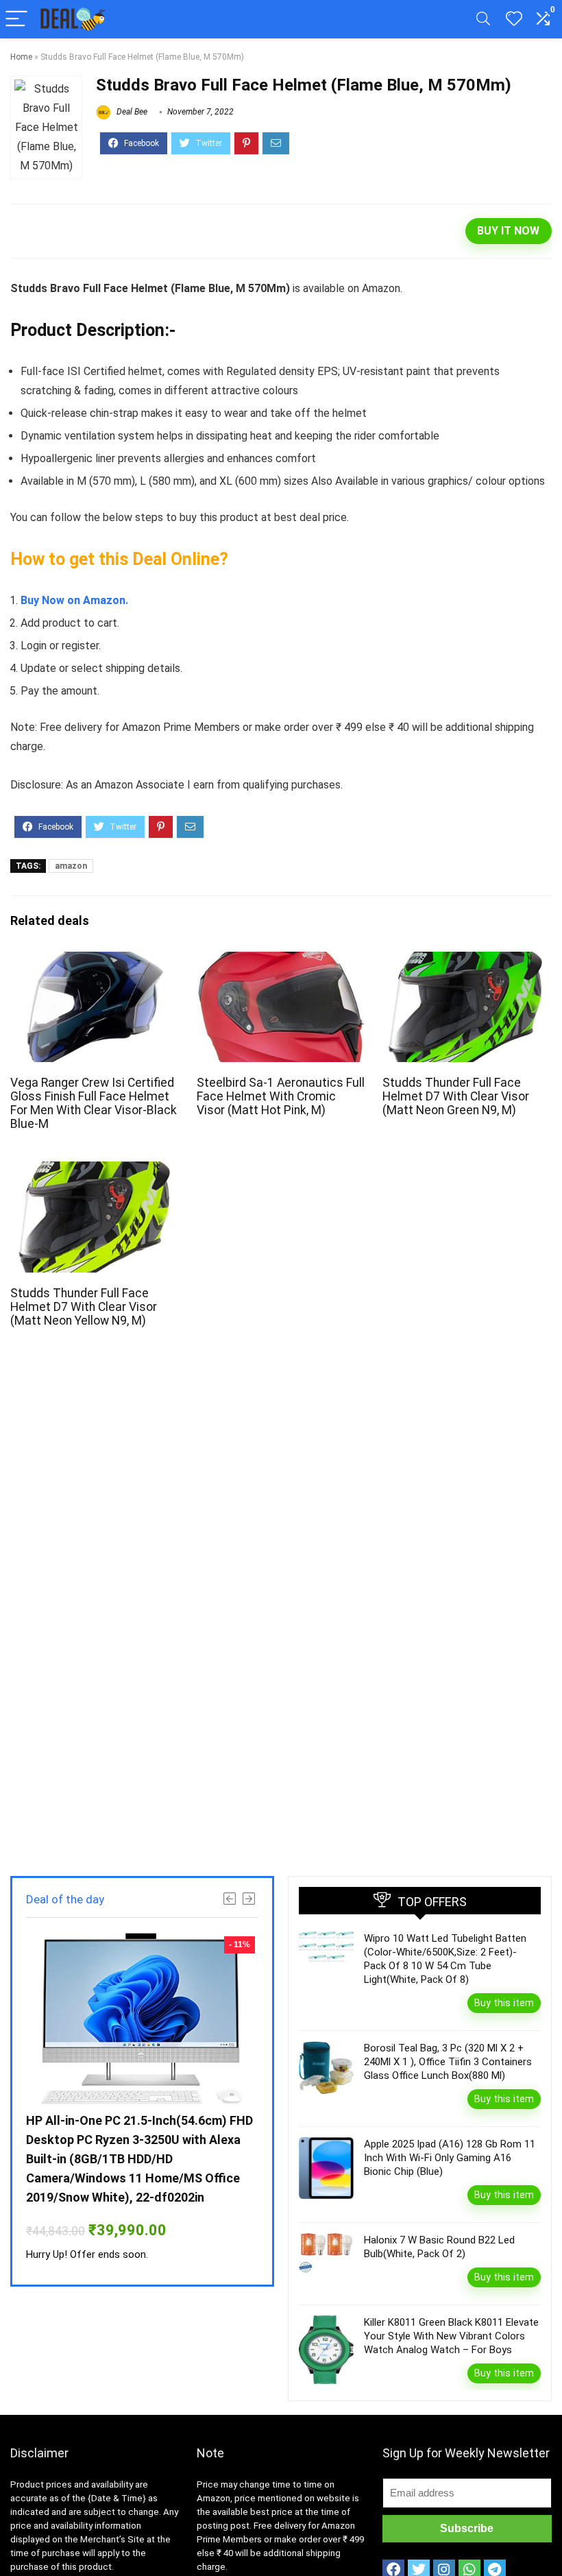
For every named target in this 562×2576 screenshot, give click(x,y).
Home (21, 57)
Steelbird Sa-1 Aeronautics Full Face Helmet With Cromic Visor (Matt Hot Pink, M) (281, 1096)
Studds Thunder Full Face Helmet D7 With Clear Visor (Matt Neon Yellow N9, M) (84, 1307)
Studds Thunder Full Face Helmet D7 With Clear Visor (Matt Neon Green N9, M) (456, 1096)
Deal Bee (131, 112)
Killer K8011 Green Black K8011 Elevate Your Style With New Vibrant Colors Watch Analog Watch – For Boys (451, 2336)
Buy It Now (508, 231)
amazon (71, 866)
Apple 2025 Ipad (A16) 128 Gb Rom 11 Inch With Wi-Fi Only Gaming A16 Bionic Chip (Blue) (450, 2158)
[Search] (483, 20)
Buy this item (504, 2003)
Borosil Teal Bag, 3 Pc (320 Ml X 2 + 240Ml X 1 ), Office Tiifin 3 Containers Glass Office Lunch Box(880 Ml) (448, 2062)
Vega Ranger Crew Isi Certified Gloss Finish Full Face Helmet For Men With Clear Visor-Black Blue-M (94, 1103)
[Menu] (16, 20)
